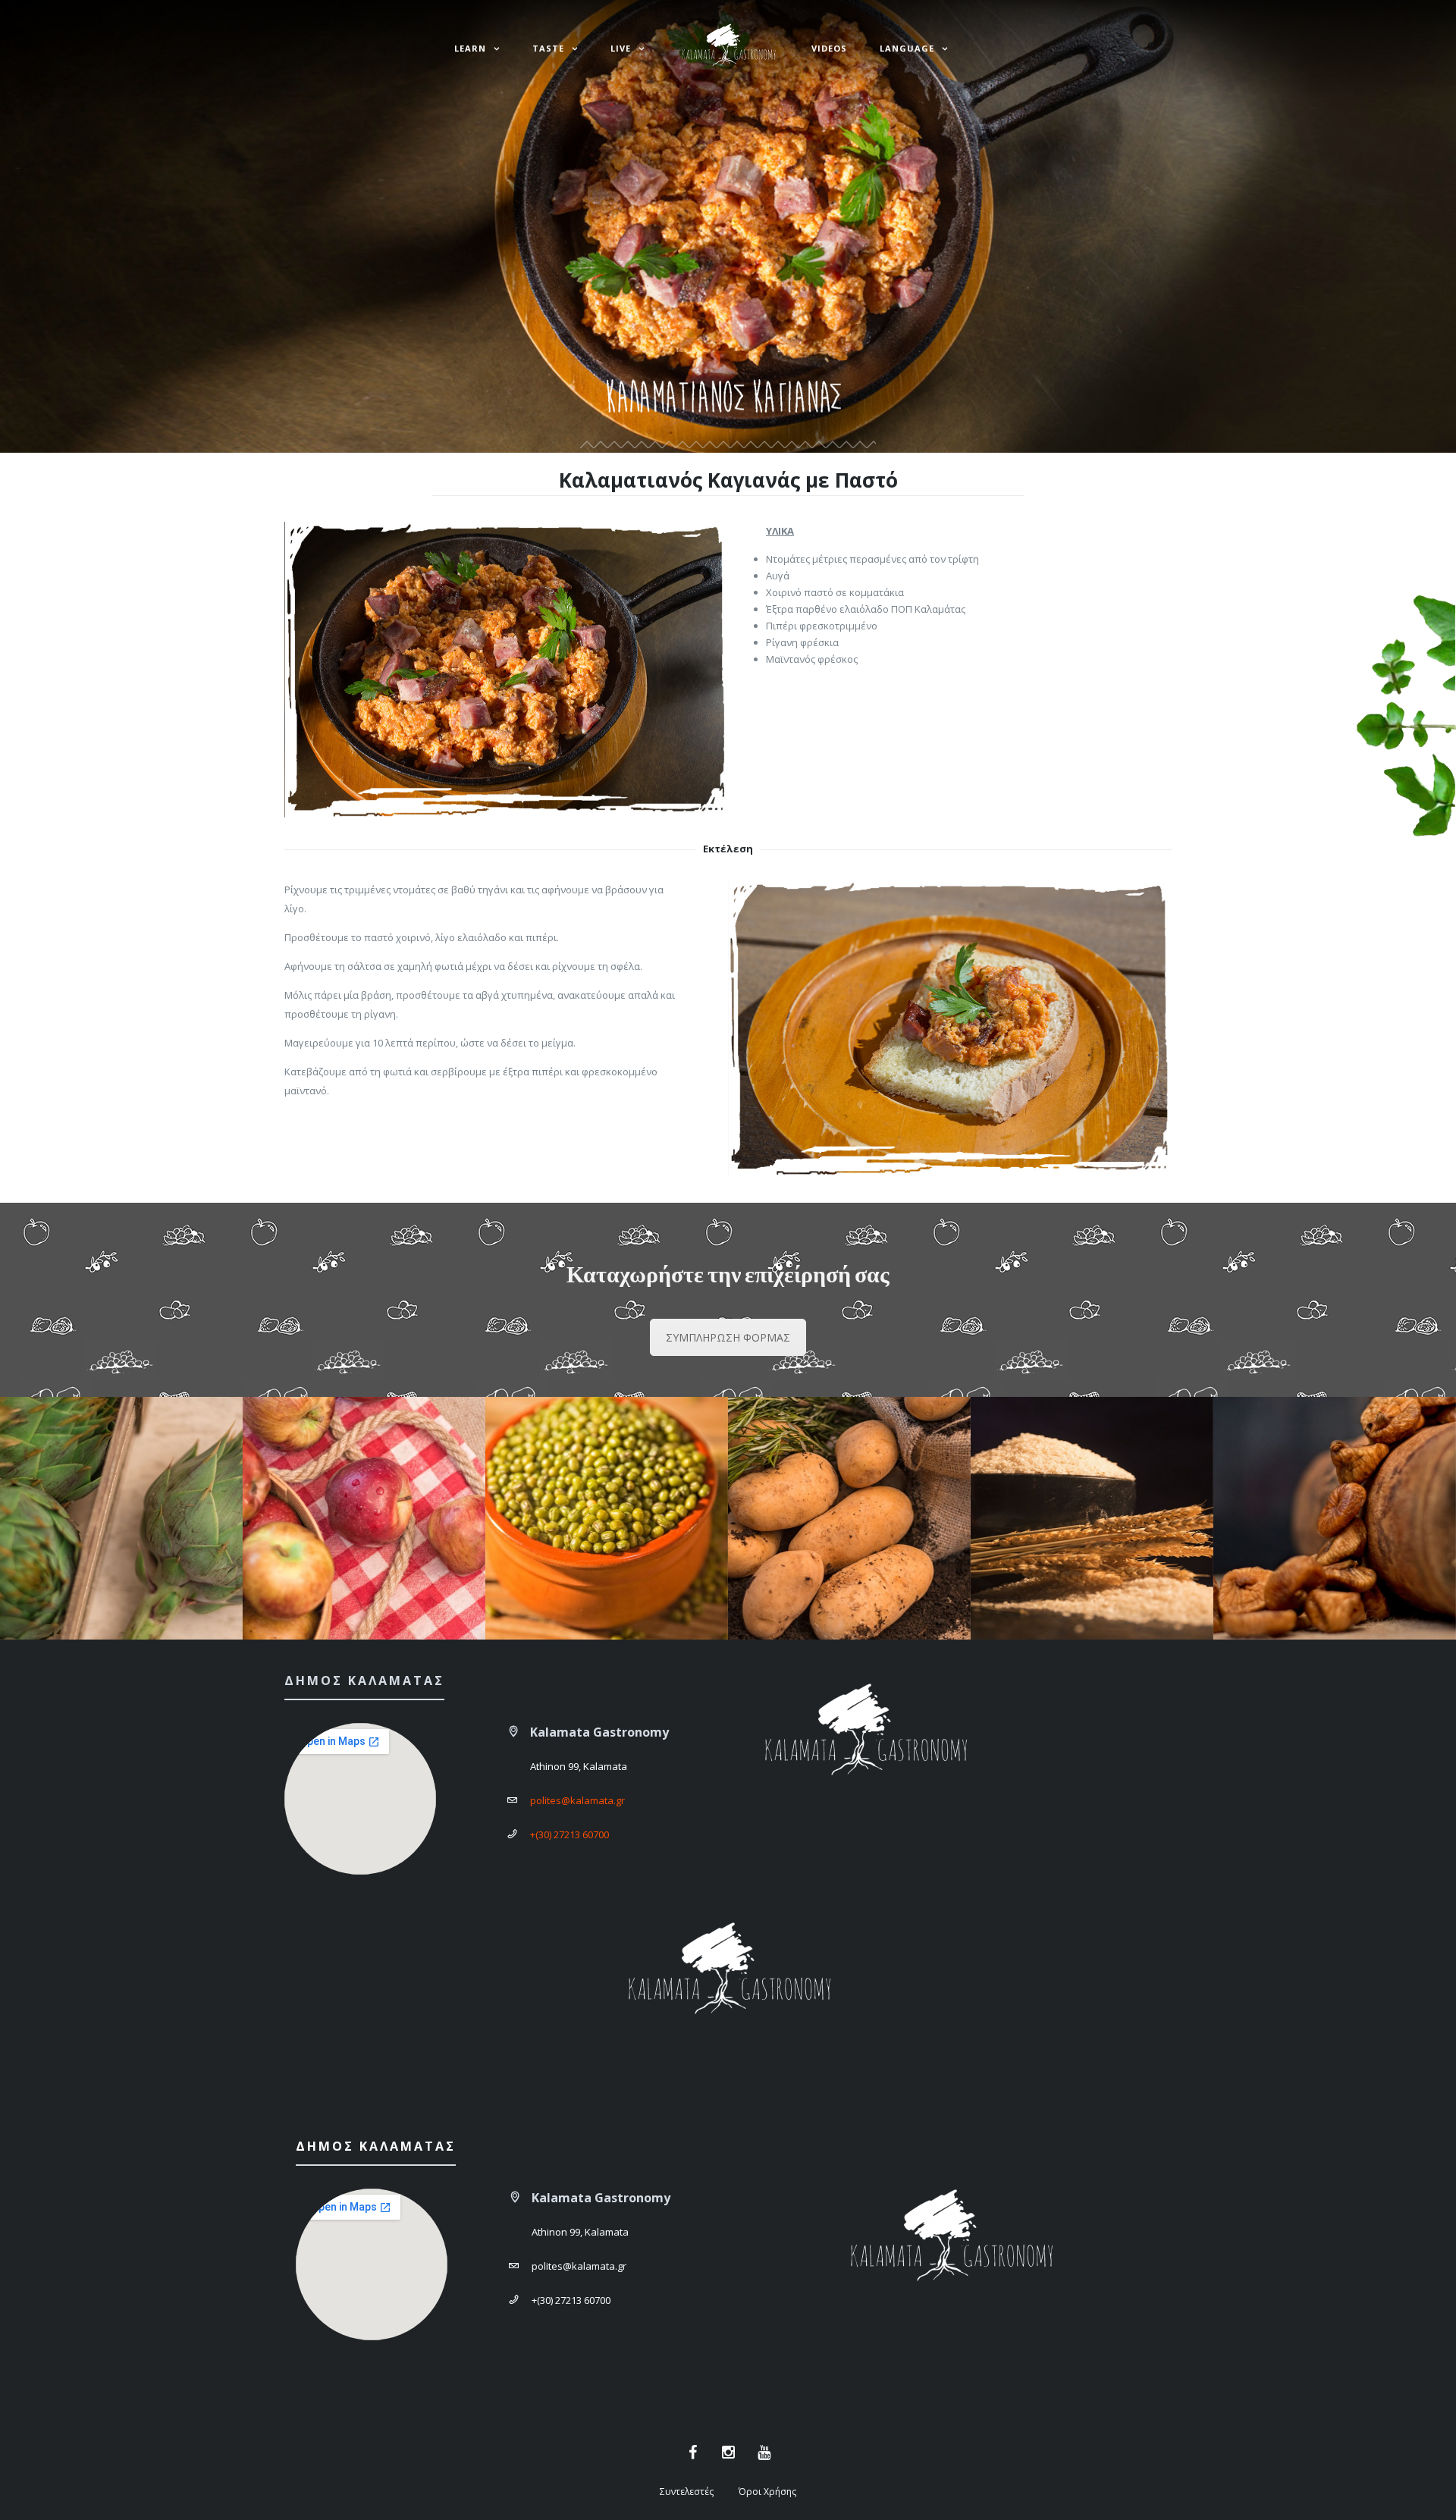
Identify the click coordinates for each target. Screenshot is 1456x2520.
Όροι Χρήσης (767, 2492)
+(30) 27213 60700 (570, 1834)
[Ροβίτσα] (607, 1518)
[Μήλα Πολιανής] (364, 1518)
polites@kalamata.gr (577, 1800)
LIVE (621, 48)
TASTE (548, 48)
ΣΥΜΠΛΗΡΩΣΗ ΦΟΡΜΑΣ (728, 1338)
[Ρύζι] (1092, 1518)
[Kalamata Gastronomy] (728, 49)
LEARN (470, 48)
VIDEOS (829, 48)
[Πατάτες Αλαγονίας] (849, 1518)
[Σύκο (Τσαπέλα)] (1335, 1518)
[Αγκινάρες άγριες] (121, 1518)
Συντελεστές (687, 2492)
